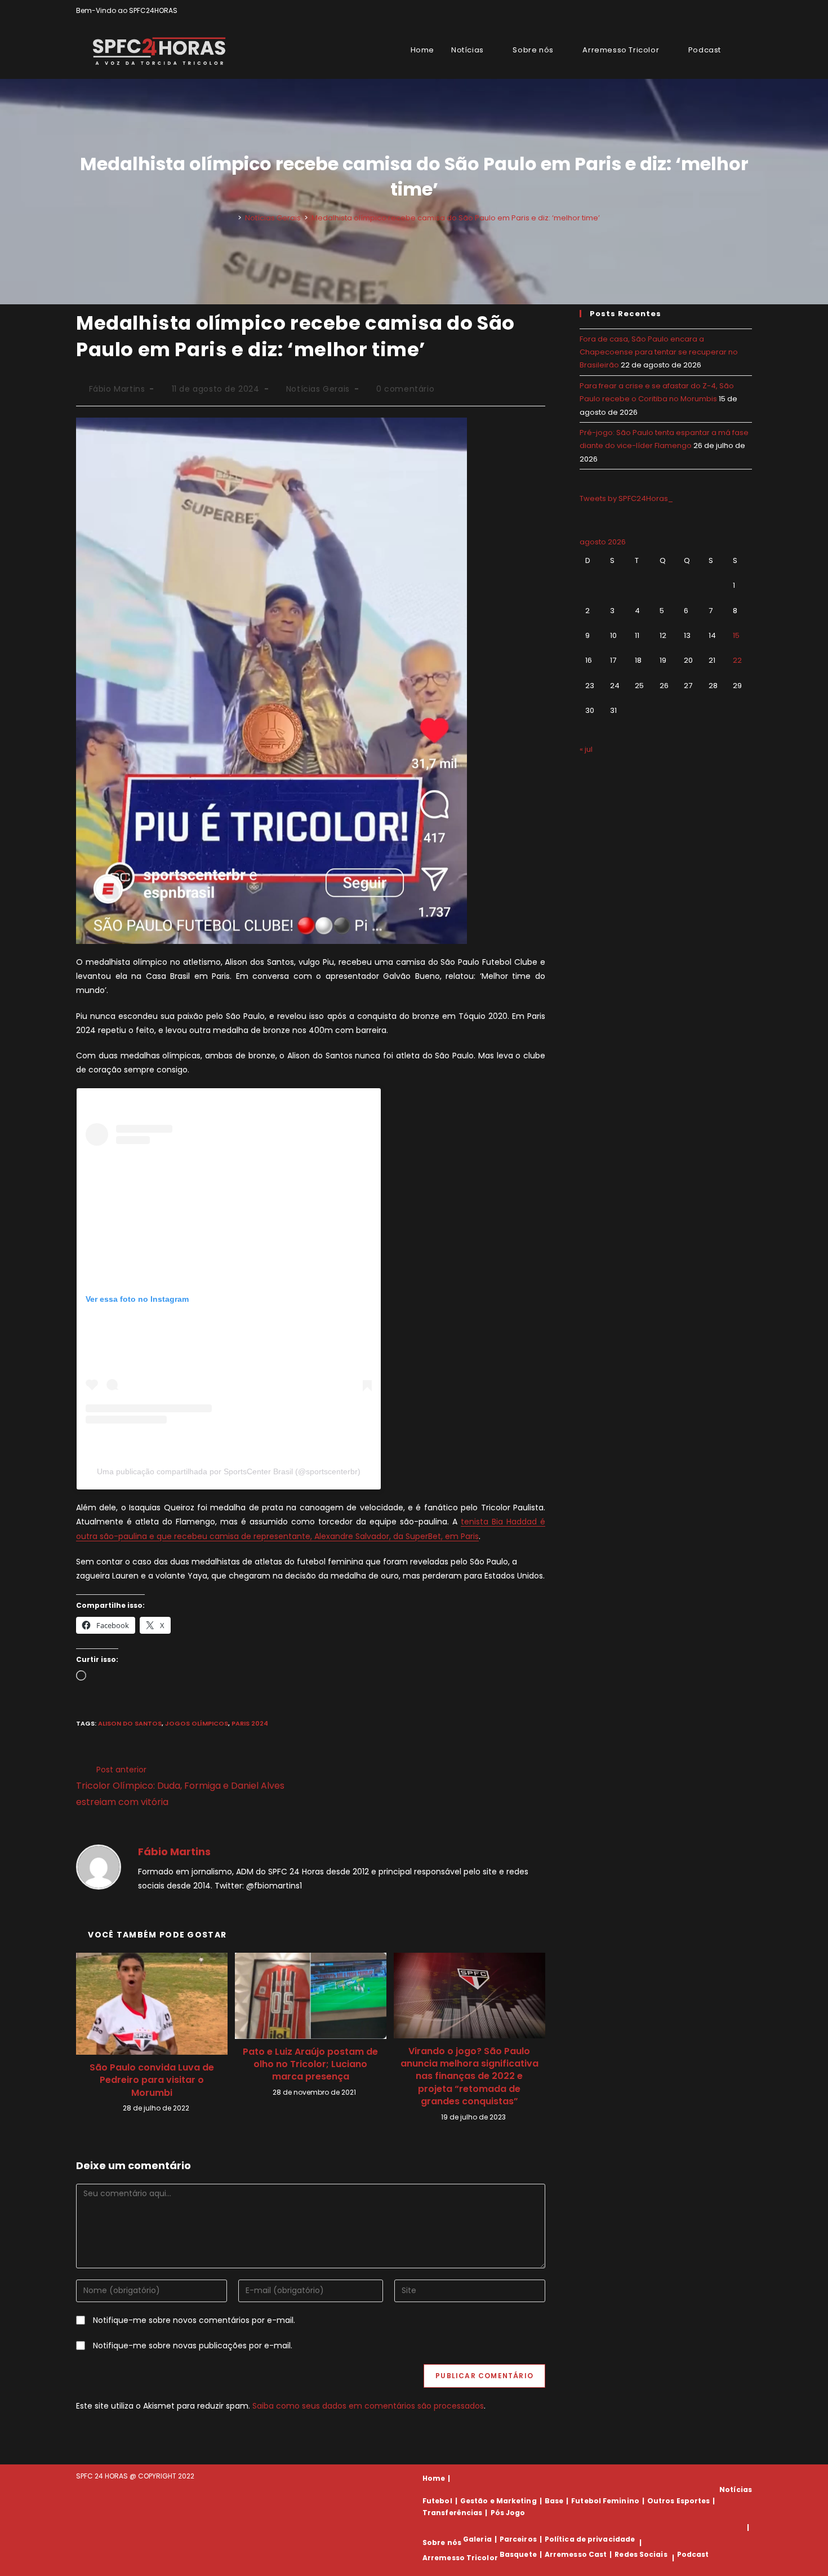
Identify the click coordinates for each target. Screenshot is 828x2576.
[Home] (232, 218)
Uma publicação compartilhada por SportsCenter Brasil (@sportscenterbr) (229, 1471)
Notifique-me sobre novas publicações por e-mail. (193, 2346)
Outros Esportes (679, 2501)
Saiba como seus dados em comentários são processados (368, 2406)
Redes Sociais (641, 2554)
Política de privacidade (590, 2539)
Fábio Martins (117, 389)
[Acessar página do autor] (99, 1866)
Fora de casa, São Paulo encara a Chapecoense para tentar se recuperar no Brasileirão (659, 352)
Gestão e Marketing (498, 2501)
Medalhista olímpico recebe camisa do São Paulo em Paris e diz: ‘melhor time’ (456, 218)
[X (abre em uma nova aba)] (710, 11)
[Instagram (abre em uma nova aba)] (736, 11)
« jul (586, 749)
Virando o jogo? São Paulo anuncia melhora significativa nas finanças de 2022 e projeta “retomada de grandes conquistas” (469, 2077)
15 (736, 635)
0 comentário (405, 389)
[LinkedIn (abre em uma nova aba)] (747, 11)
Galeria (477, 2539)
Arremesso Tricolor (460, 2558)
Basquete (518, 2554)
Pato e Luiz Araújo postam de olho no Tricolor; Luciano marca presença (310, 2065)
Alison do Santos (130, 1723)
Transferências (452, 2513)
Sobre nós (442, 2542)
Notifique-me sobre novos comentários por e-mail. (194, 2320)
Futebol (437, 2501)
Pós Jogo (508, 2513)
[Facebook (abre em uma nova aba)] (723, 11)
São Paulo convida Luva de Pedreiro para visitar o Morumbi (152, 2080)
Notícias (736, 2489)
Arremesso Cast (576, 2554)
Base (554, 2501)
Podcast (693, 2554)
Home (434, 2478)
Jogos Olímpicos (197, 1723)
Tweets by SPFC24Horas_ (626, 498)
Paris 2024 (250, 1723)
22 (737, 660)
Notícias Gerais (318, 389)
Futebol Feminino (605, 2501)
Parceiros (518, 2539)
